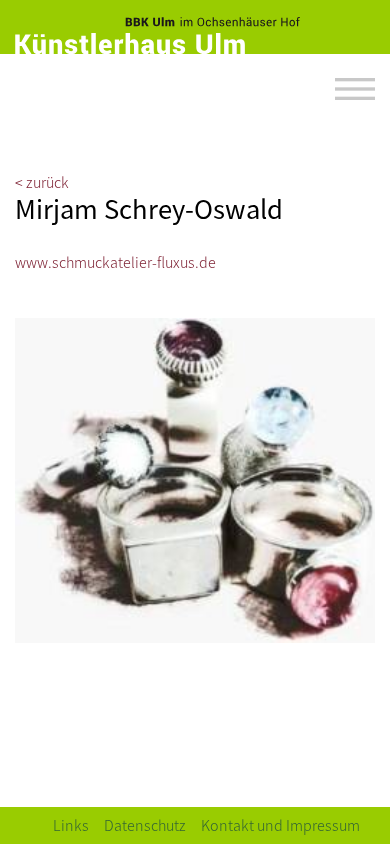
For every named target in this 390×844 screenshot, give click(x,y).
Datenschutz (145, 824)
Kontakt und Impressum (280, 824)
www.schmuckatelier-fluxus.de (115, 261)
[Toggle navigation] (355, 89)
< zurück (42, 181)
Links (71, 824)
